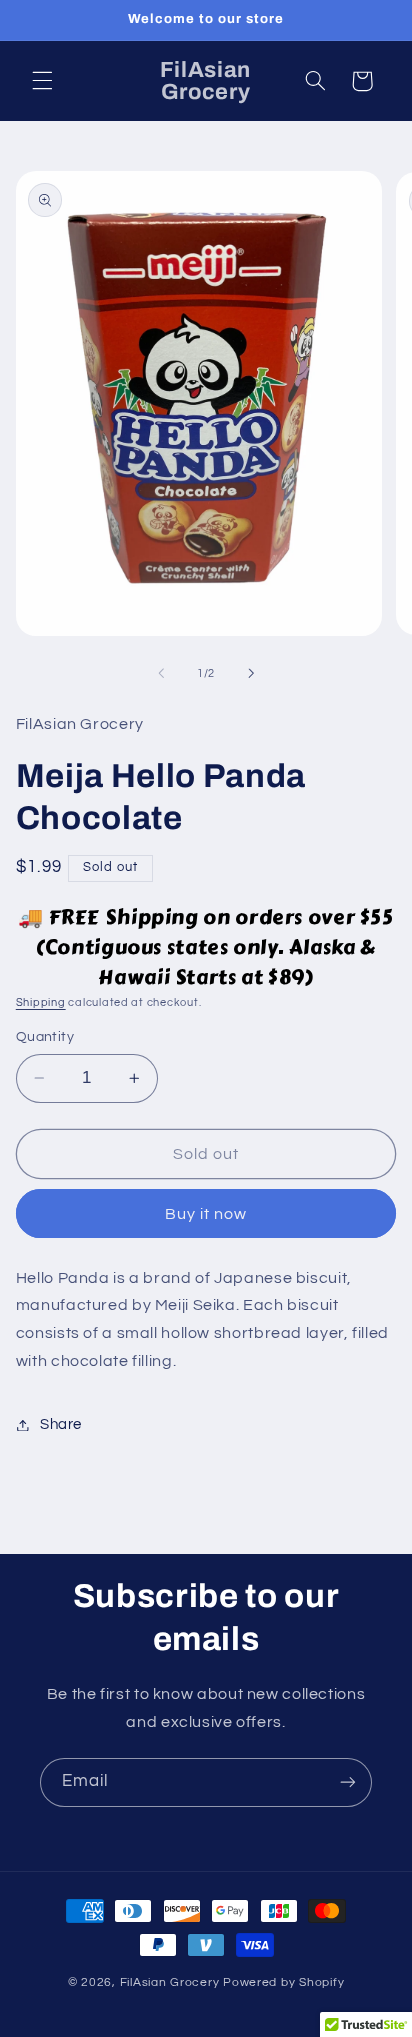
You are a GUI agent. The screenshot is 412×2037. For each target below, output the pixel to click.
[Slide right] (251, 673)
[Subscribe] (348, 1782)
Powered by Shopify (283, 1982)
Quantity (45, 1037)
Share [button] (61, 1424)
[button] (42, 81)
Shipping (41, 1002)
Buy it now (206, 1214)
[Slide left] (161, 673)
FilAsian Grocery (172, 1982)
